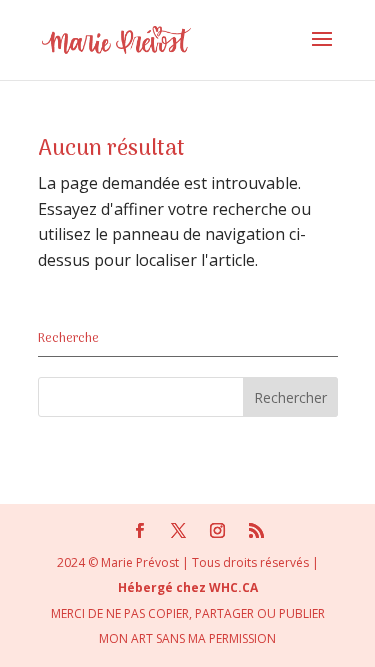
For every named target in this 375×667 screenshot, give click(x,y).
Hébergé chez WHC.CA (188, 587)
